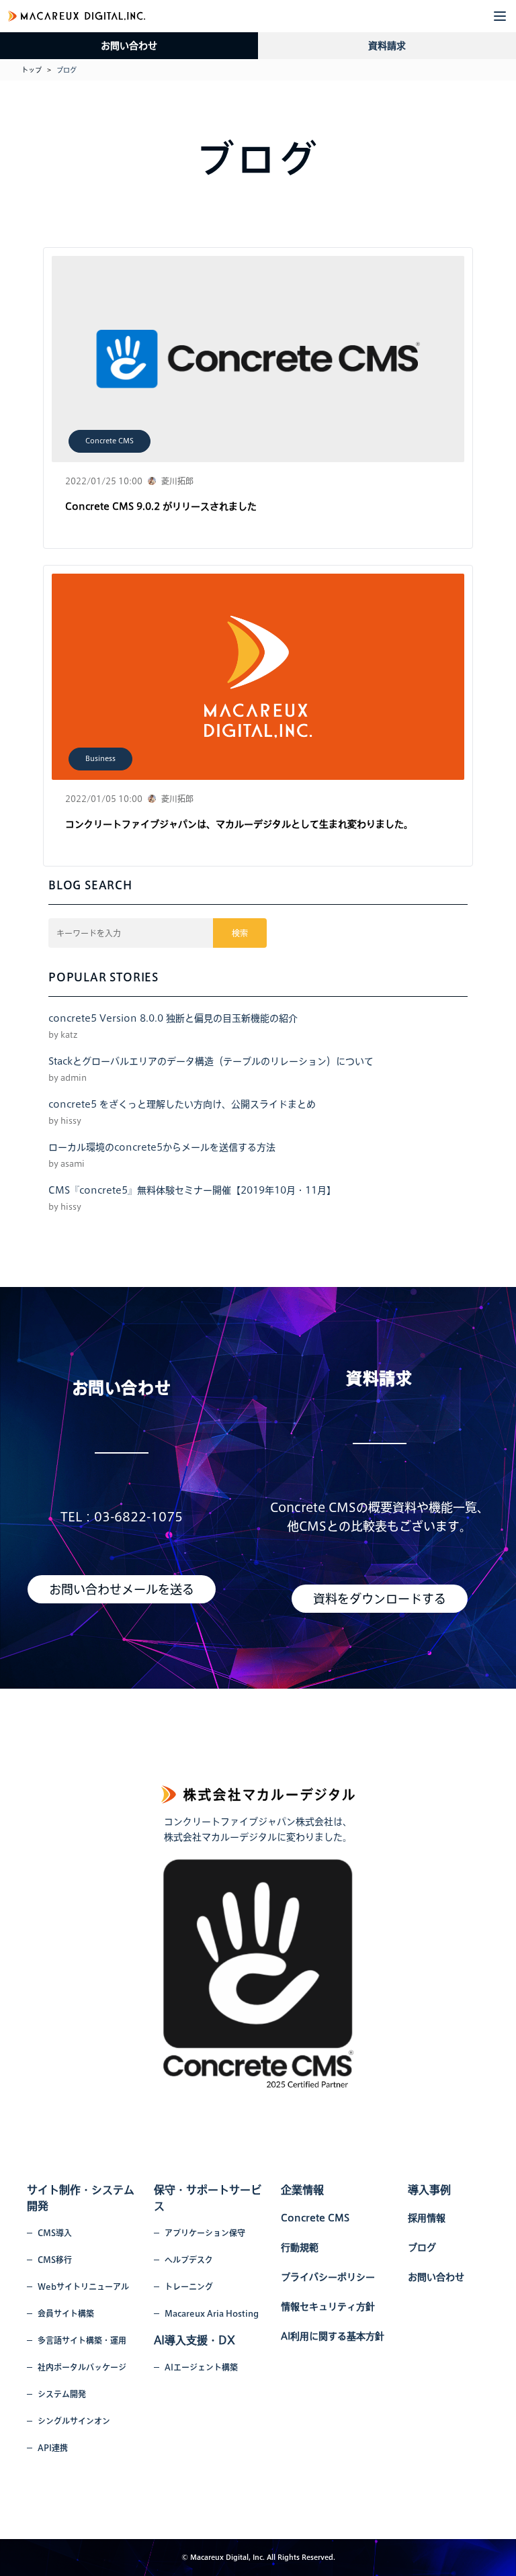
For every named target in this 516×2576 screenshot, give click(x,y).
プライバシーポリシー (328, 2277)
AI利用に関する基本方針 (333, 2336)
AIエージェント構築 (201, 2367)
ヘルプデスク (189, 2260)
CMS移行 (55, 2260)
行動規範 (300, 2248)
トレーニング (189, 2286)
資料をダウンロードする (380, 1599)
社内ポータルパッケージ (82, 2367)
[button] (500, 16)
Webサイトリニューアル (83, 2286)
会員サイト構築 (66, 2313)
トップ (32, 70)
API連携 (53, 2448)
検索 (240, 933)
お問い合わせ (129, 46)
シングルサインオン (74, 2421)
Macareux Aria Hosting (212, 2313)
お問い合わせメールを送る (122, 1589)
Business (100, 758)
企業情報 (302, 2190)
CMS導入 (55, 2233)
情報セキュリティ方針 (328, 2307)
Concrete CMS (110, 441)
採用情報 (427, 2218)
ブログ (422, 2248)
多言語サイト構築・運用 (82, 2340)
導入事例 (429, 2190)
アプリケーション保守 (205, 2233)
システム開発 (62, 2394)
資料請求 (387, 46)
